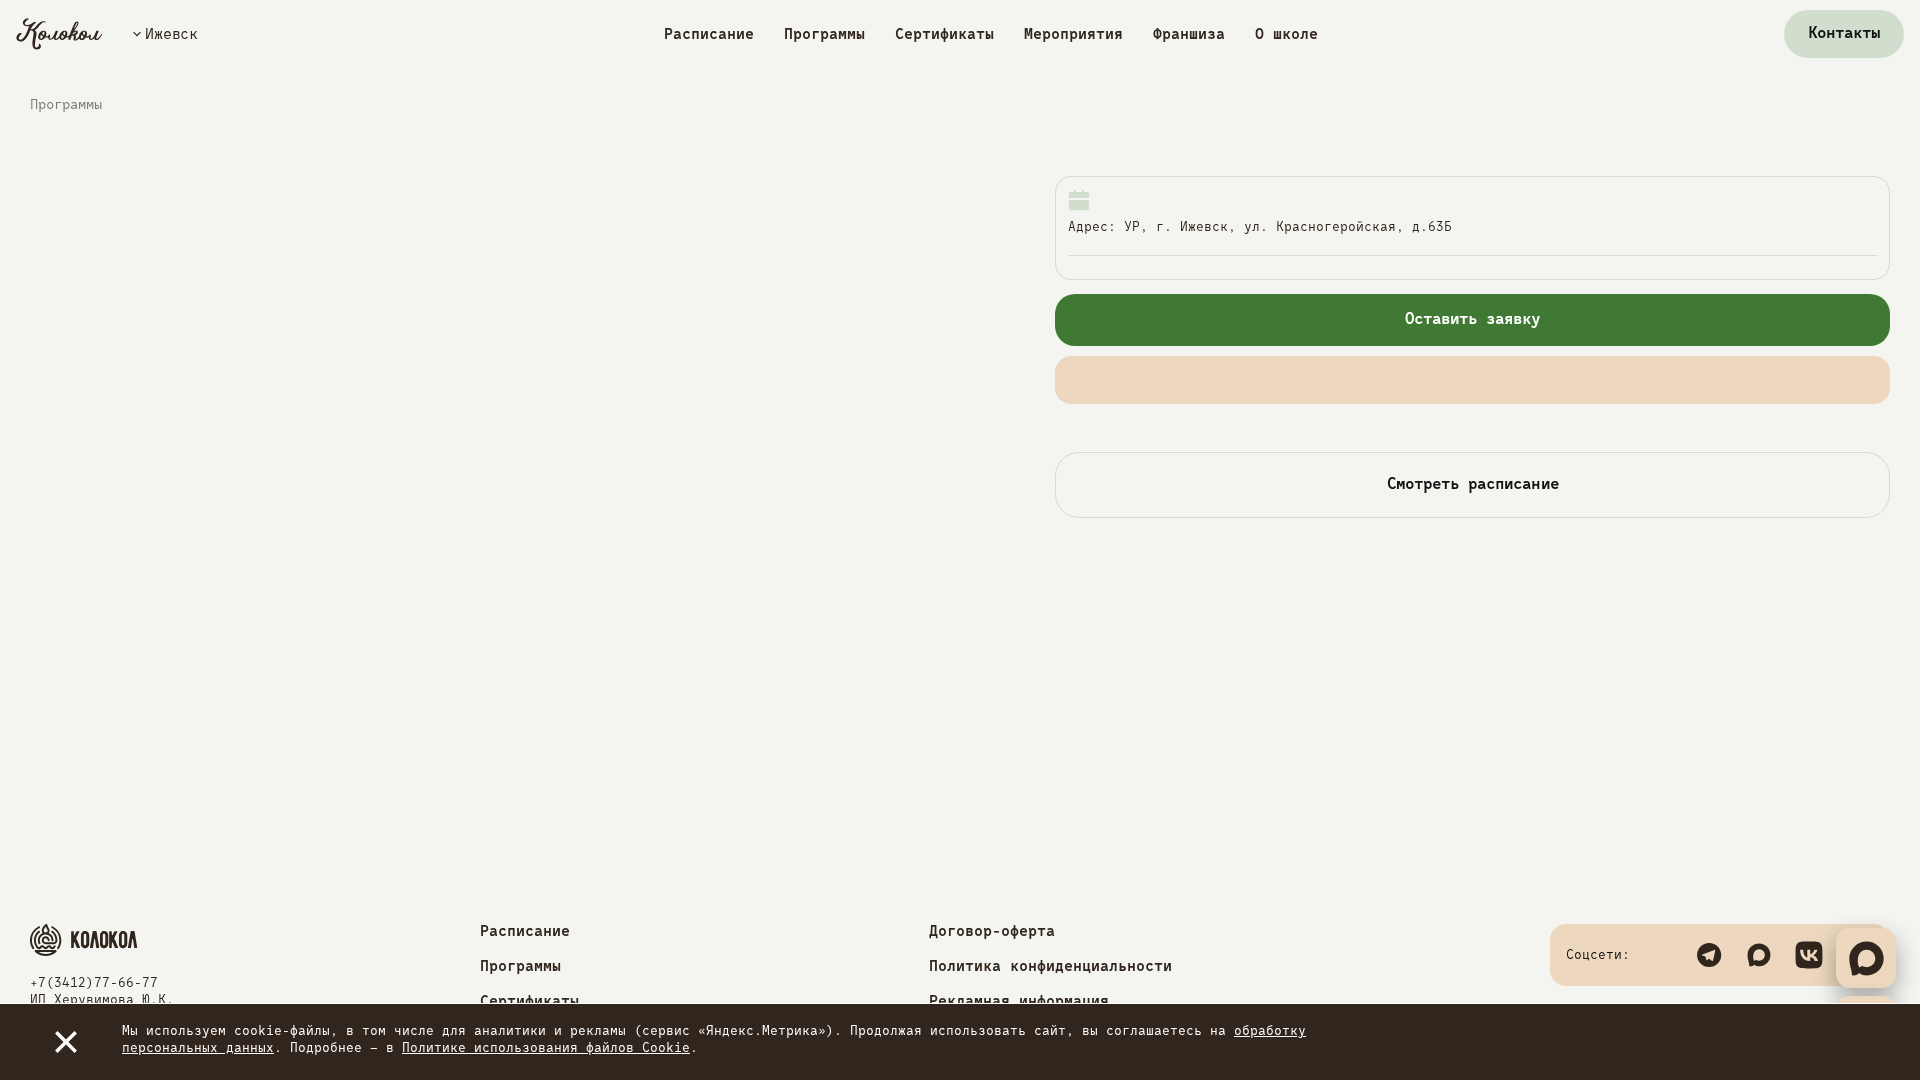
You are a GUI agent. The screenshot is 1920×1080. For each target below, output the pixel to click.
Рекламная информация (1019, 1001)
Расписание (709, 34)
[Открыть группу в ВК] (1809, 955)
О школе (1286, 34)
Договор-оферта (992, 931)
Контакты (1844, 34)
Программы (824, 34)
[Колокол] (59, 34)
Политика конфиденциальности (1050, 966)
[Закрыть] (66, 1042)
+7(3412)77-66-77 (94, 983)
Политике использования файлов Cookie (546, 1048)
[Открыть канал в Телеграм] (1709, 955)
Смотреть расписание (1473, 485)
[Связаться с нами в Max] (1759, 955)
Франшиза (1189, 34)
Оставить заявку (1473, 320)
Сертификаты (944, 34)
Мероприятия (1073, 34)
